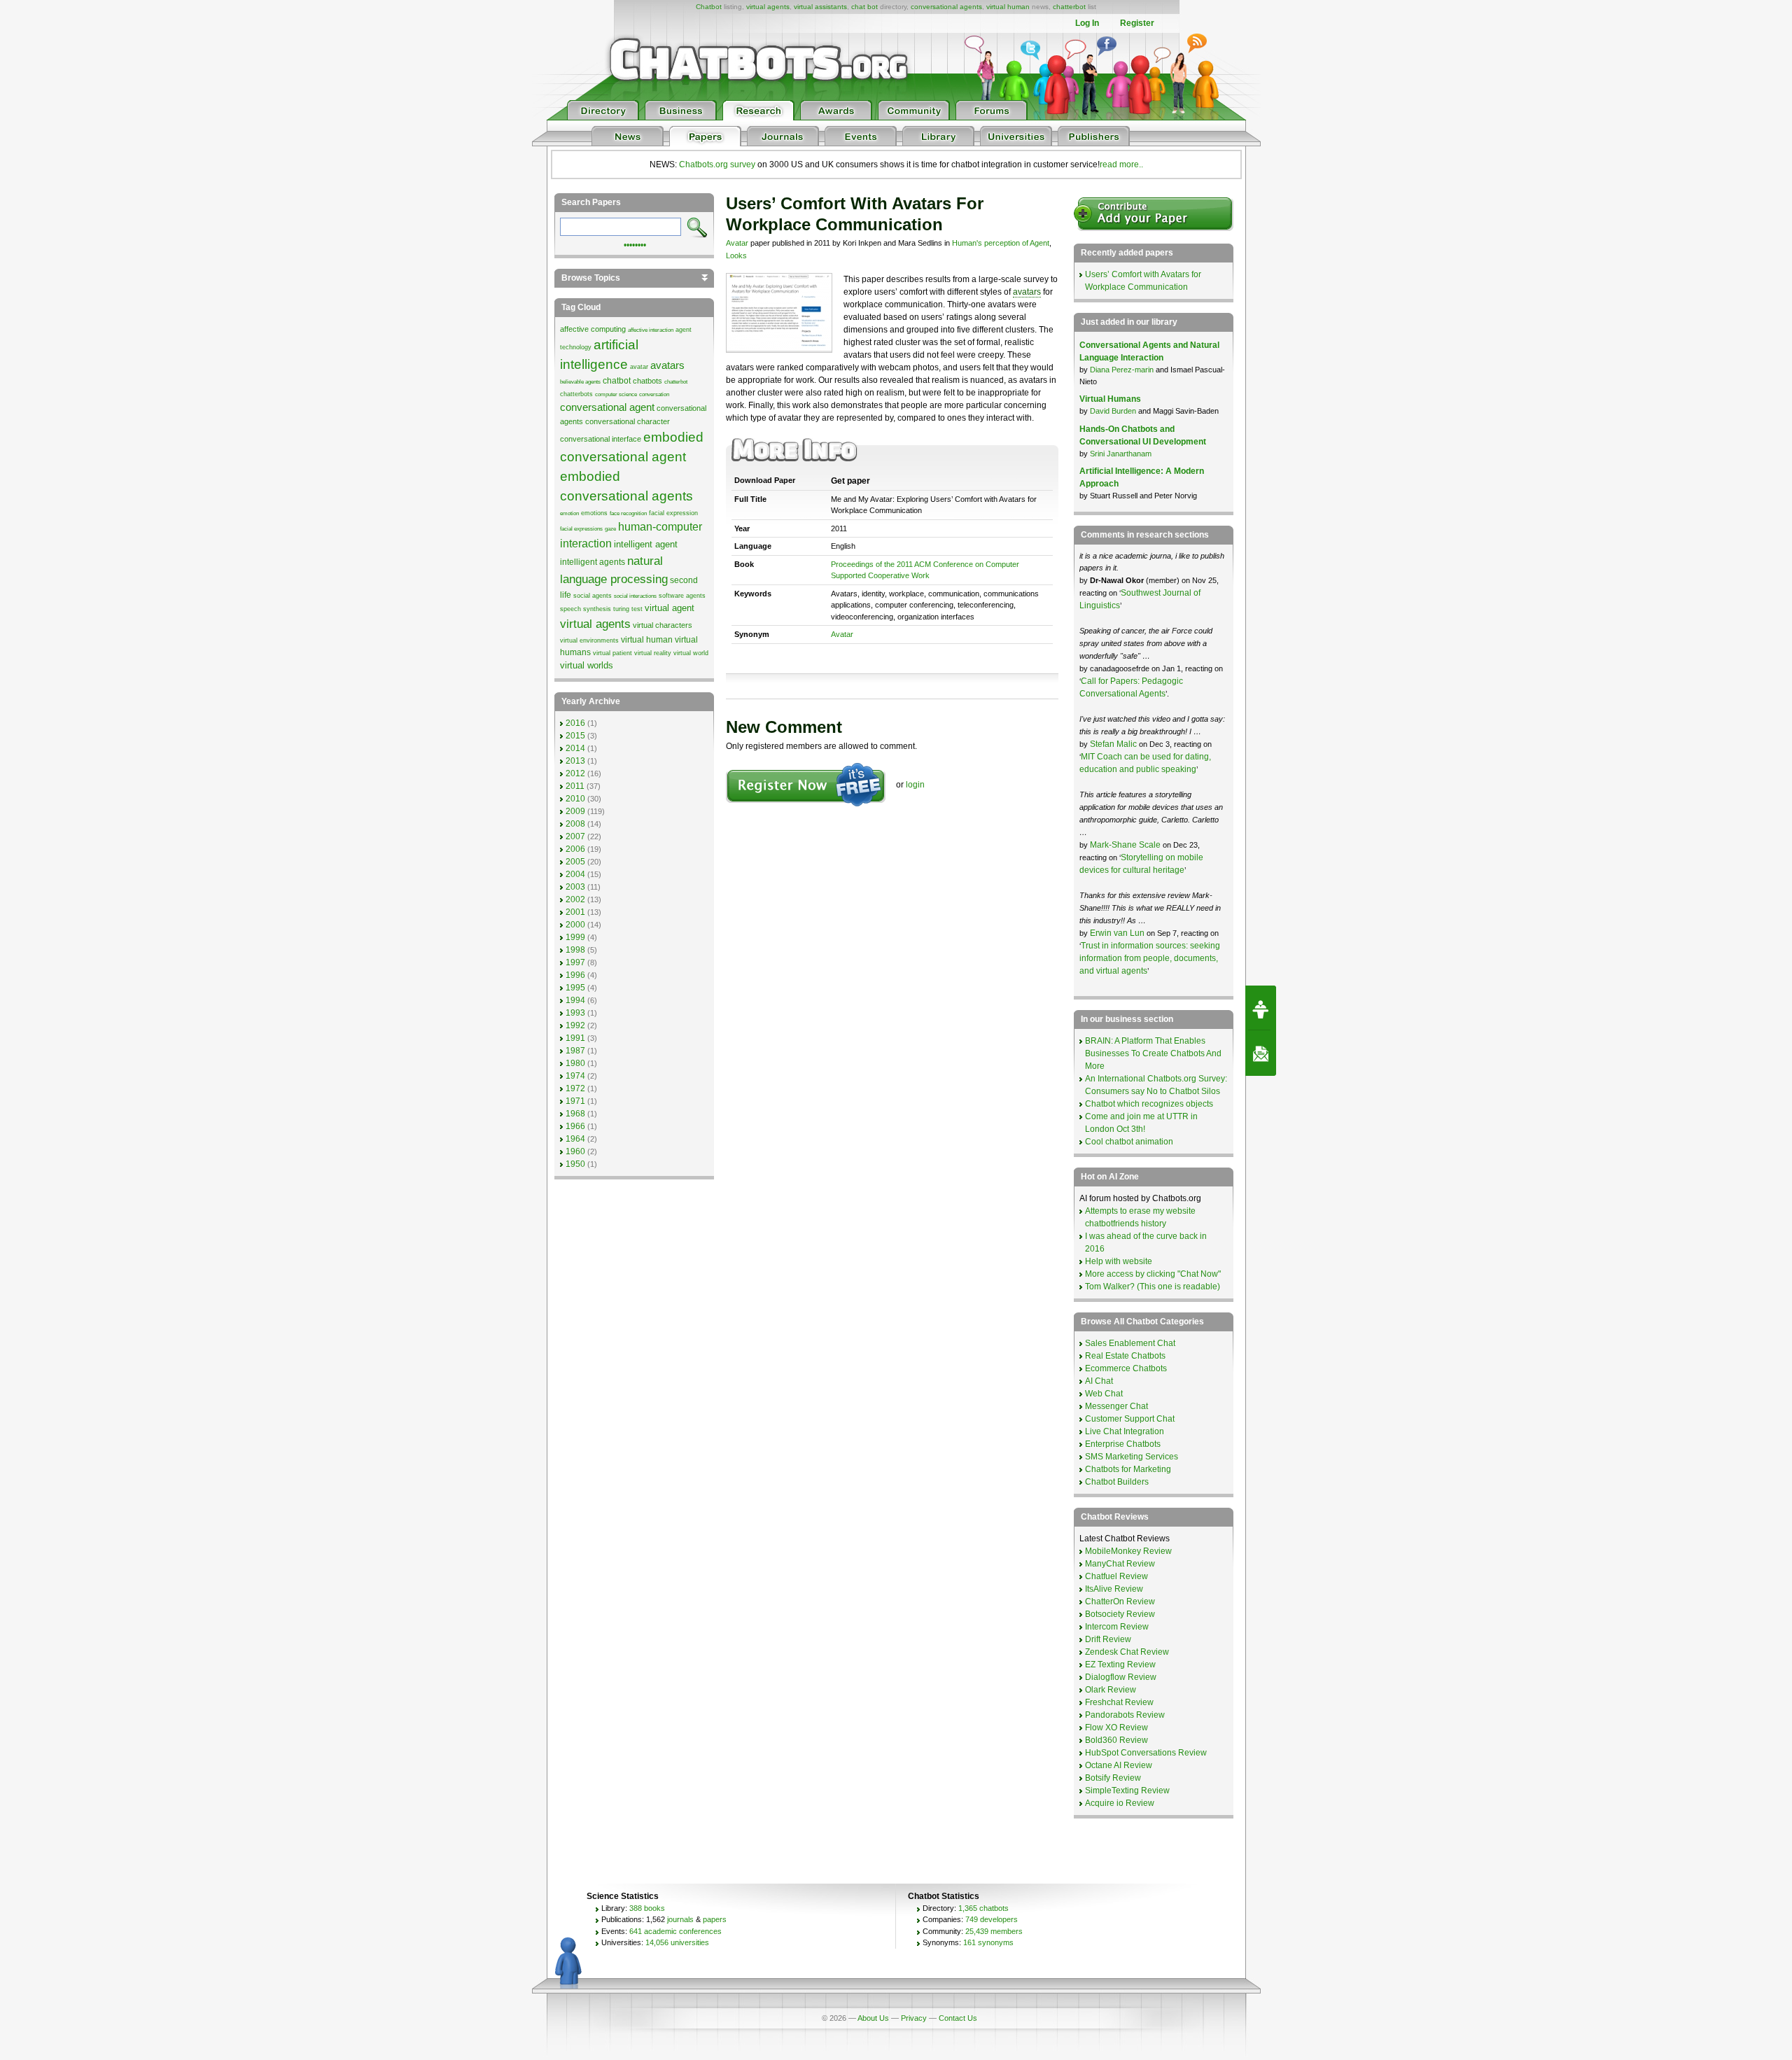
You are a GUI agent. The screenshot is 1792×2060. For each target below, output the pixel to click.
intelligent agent (646, 544)
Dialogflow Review (1121, 1677)
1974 (575, 1076)
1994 (575, 1000)
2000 (575, 925)
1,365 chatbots (983, 1908)
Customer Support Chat (1130, 1419)
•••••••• (635, 244)
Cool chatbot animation (1129, 1142)
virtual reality (653, 653)
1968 (575, 1114)
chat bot (864, 7)
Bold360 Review (1116, 1740)
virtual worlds (587, 665)
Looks (736, 255)
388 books (647, 1908)
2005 (575, 862)
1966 (575, 1126)
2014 (575, 748)
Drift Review (1108, 1639)
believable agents (580, 382)
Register (1137, 23)
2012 (575, 773)
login (915, 785)
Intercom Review (1117, 1627)
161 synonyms (988, 1942)
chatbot (617, 381)
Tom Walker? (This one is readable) (1153, 1287)
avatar (639, 367)
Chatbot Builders (1117, 1482)
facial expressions (581, 529)
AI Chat (1099, 1381)
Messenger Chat (1116, 1406)
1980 (575, 1063)
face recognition (628, 513)
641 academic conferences (675, 1931)
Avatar (737, 243)
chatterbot (1069, 7)
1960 (575, 1151)
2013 (575, 761)
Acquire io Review (1120, 1803)
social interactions (635, 596)
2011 (575, 786)
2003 (575, 887)
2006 (575, 849)
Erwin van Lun (1118, 933)
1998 (575, 950)
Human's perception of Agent (1001, 243)
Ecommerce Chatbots (1126, 1368)
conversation (654, 394)
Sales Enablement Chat (1130, 1343)
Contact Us (958, 2018)
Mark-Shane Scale (1126, 845)
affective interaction (651, 330)
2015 (575, 736)
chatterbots (576, 394)
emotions (594, 513)
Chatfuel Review (1116, 1576)
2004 (575, 874)
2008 (575, 824)
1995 (575, 988)
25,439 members (994, 1931)
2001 (575, 912)
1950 (575, 1164)
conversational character (628, 421)
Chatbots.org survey (717, 164)
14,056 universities (677, 1942)
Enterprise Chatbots (1123, 1444)
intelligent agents (593, 562)
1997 (575, 962)
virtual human (1008, 7)
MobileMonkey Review (1128, 1551)
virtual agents (768, 7)
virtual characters (663, 625)
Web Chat (1104, 1394)
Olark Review (1111, 1690)
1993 (575, 1013)
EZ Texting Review (1120, 1665)
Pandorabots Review (1125, 1715)
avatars (1027, 292)
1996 (575, 975)
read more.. (1121, 164)
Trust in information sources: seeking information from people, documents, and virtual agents (1150, 958)
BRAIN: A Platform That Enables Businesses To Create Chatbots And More (1153, 1053)
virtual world (691, 653)
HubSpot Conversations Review (1146, 1753)
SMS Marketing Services (1132, 1457)
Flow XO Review (1116, 1728)
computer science (616, 394)
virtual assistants (820, 7)
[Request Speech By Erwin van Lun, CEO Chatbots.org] (1261, 1008)
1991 (575, 1038)
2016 (575, 723)
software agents (682, 596)
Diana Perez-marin (1122, 370)
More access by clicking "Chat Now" (1153, 1274)
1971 (575, 1101)
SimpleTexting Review (1127, 1791)
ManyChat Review (1120, 1564)
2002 (575, 899)
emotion (569, 513)
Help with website (1119, 1261)
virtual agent (670, 608)
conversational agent (607, 407)
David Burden (1113, 411)
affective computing (593, 329)
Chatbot (709, 7)
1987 (575, 1051)
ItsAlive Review (1114, 1589)
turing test (628, 609)
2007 (575, 836)
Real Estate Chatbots (1125, 1356)
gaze (610, 529)
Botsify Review (1113, 1778)
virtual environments (589, 640)
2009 (575, 811)
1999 (575, 937)
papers (715, 1919)
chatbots (647, 381)
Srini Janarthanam (1121, 454)
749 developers (992, 1919)
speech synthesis (586, 609)
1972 (575, 1088)
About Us (873, 2018)
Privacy (914, 2018)
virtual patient (612, 653)
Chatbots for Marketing (1128, 1469)
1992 (575, 1025)
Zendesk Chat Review (1127, 1652)
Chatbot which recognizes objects (1149, 1104)
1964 (575, 1139)
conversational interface (601, 439)
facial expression (673, 513)
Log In (1087, 23)
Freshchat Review (1119, 1702)
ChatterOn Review (1120, 1602)
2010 (575, 799)
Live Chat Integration (1125, 1431)
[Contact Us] (1261, 1053)
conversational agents (946, 7)
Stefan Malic (1114, 744)
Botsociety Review (1120, 1614)
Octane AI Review (1119, 1765)
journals (680, 1919)
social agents (593, 596)
